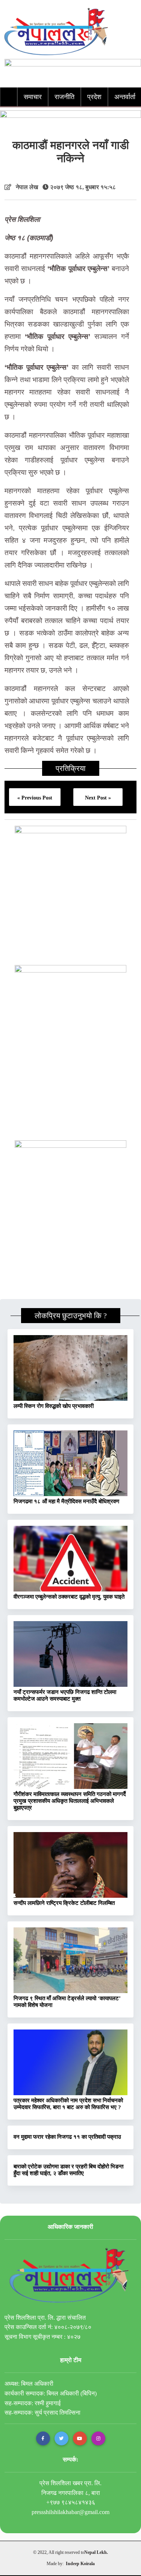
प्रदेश (94, 97)
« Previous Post (35, 798)
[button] (43, 2438)
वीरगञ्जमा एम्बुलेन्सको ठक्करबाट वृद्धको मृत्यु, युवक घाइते (69, 1597)
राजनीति (64, 97)
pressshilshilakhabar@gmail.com (70, 2512)
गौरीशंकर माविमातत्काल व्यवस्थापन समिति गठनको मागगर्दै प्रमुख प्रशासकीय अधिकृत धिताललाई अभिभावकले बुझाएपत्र (70, 1801)
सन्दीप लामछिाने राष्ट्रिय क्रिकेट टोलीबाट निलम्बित (64, 1903)
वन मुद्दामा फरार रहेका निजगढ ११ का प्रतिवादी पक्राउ (67, 2137)
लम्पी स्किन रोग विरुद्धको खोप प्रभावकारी (54, 1406)
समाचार (33, 97)
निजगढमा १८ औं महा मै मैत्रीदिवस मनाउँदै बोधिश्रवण (66, 1501)
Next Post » (98, 798)
